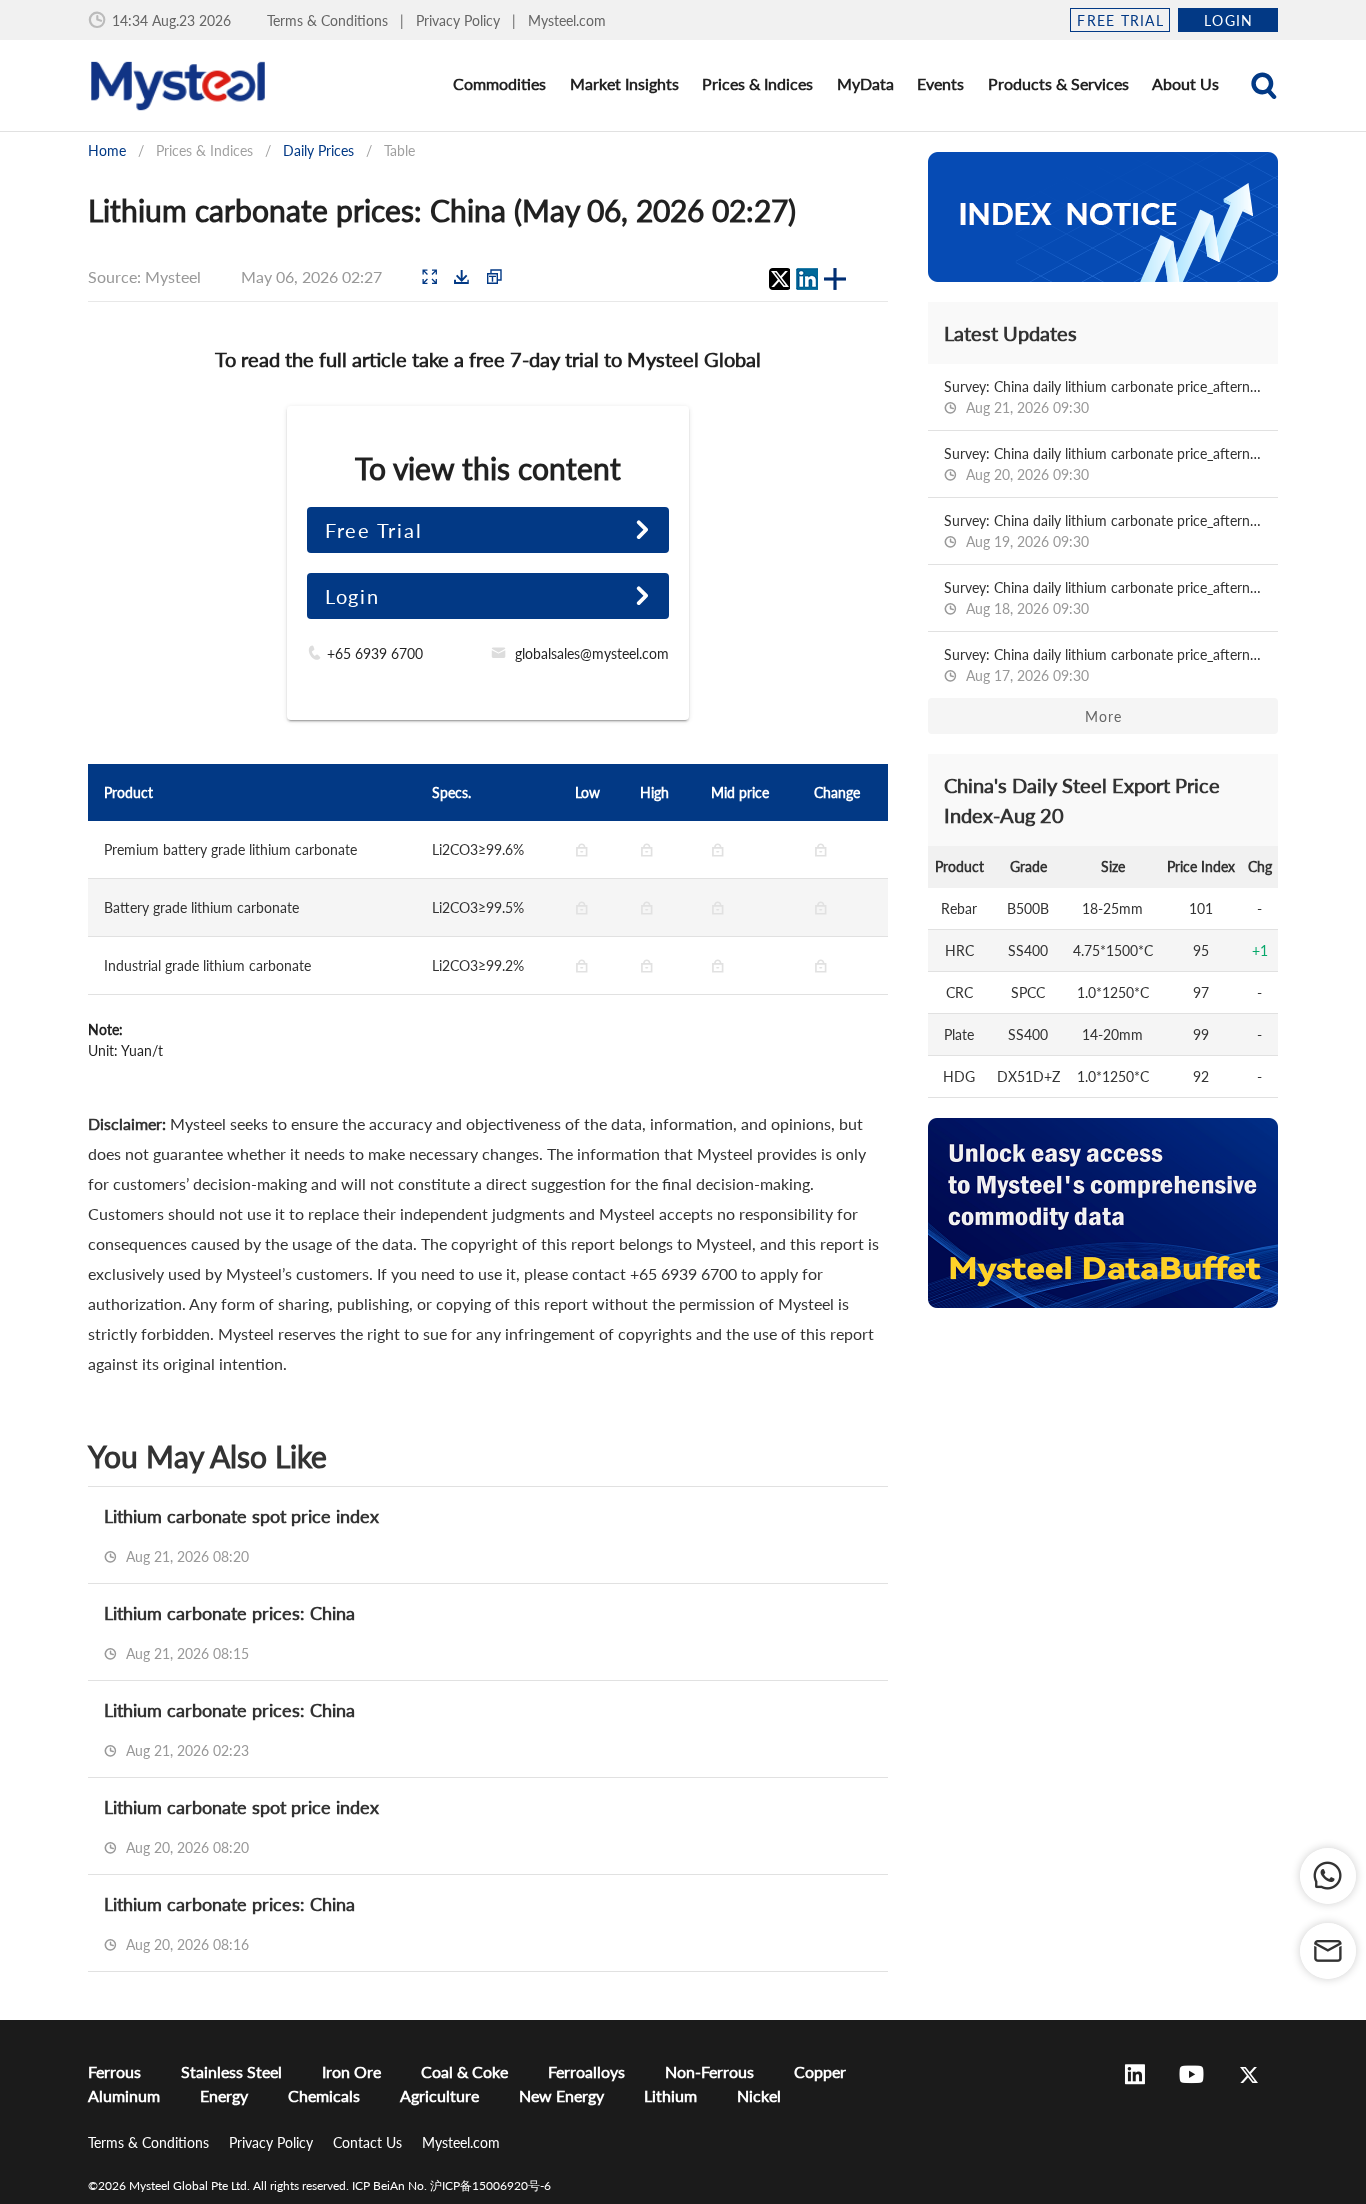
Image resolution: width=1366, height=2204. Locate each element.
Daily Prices (318, 150)
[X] (779, 279)
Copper (820, 2071)
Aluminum (124, 2095)
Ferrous (114, 2071)
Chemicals (324, 2095)
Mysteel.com (567, 20)
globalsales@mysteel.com (592, 653)
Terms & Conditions (329, 20)
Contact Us (369, 2142)
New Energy (561, 2095)
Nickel (759, 2095)
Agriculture (439, 2095)
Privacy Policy (460, 20)
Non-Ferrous (709, 2071)
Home (107, 150)
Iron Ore (351, 2071)
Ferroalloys (586, 2071)
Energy (224, 2095)
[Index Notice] (1103, 217)
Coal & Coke (464, 2071)
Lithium (670, 2095)
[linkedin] (807, 279)
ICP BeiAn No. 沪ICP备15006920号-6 (451, 2185)
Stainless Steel (231, 2071)
